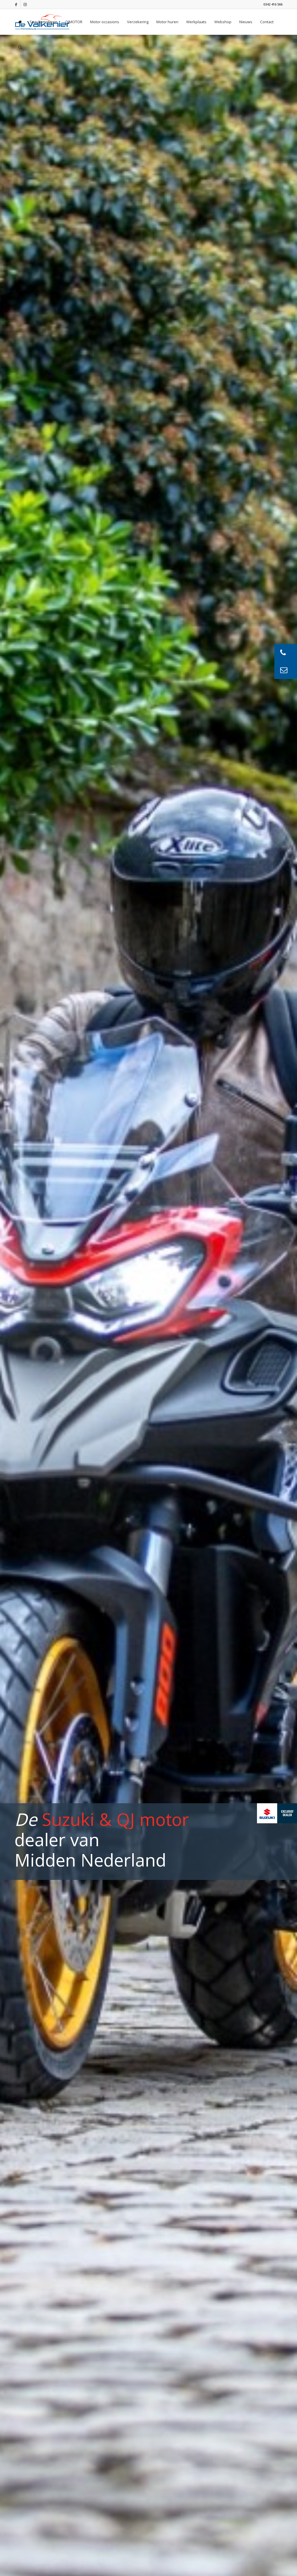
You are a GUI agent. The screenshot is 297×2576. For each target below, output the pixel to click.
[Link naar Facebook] (16, 4)
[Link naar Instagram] (25, 4)
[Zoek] (20, 47)
